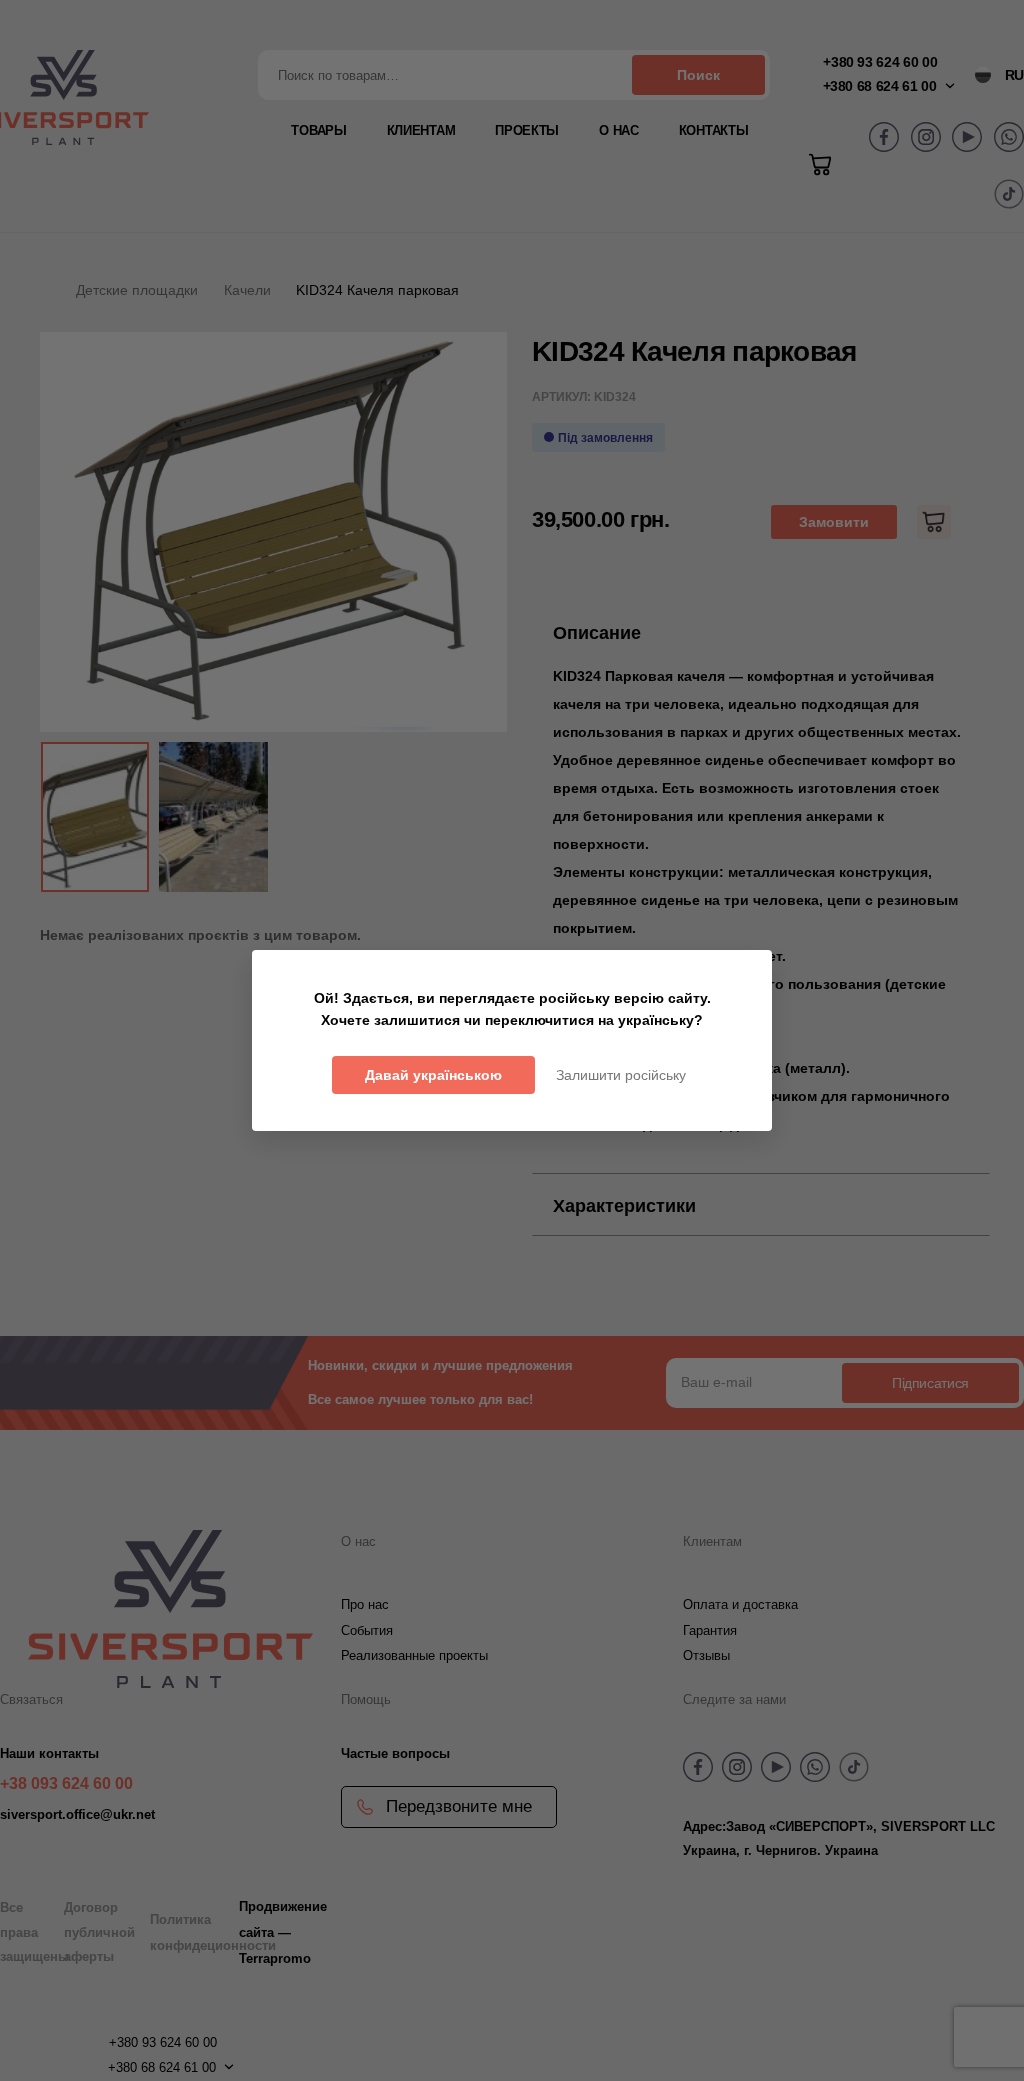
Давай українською (433, 1075)
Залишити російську (621, 1075)
